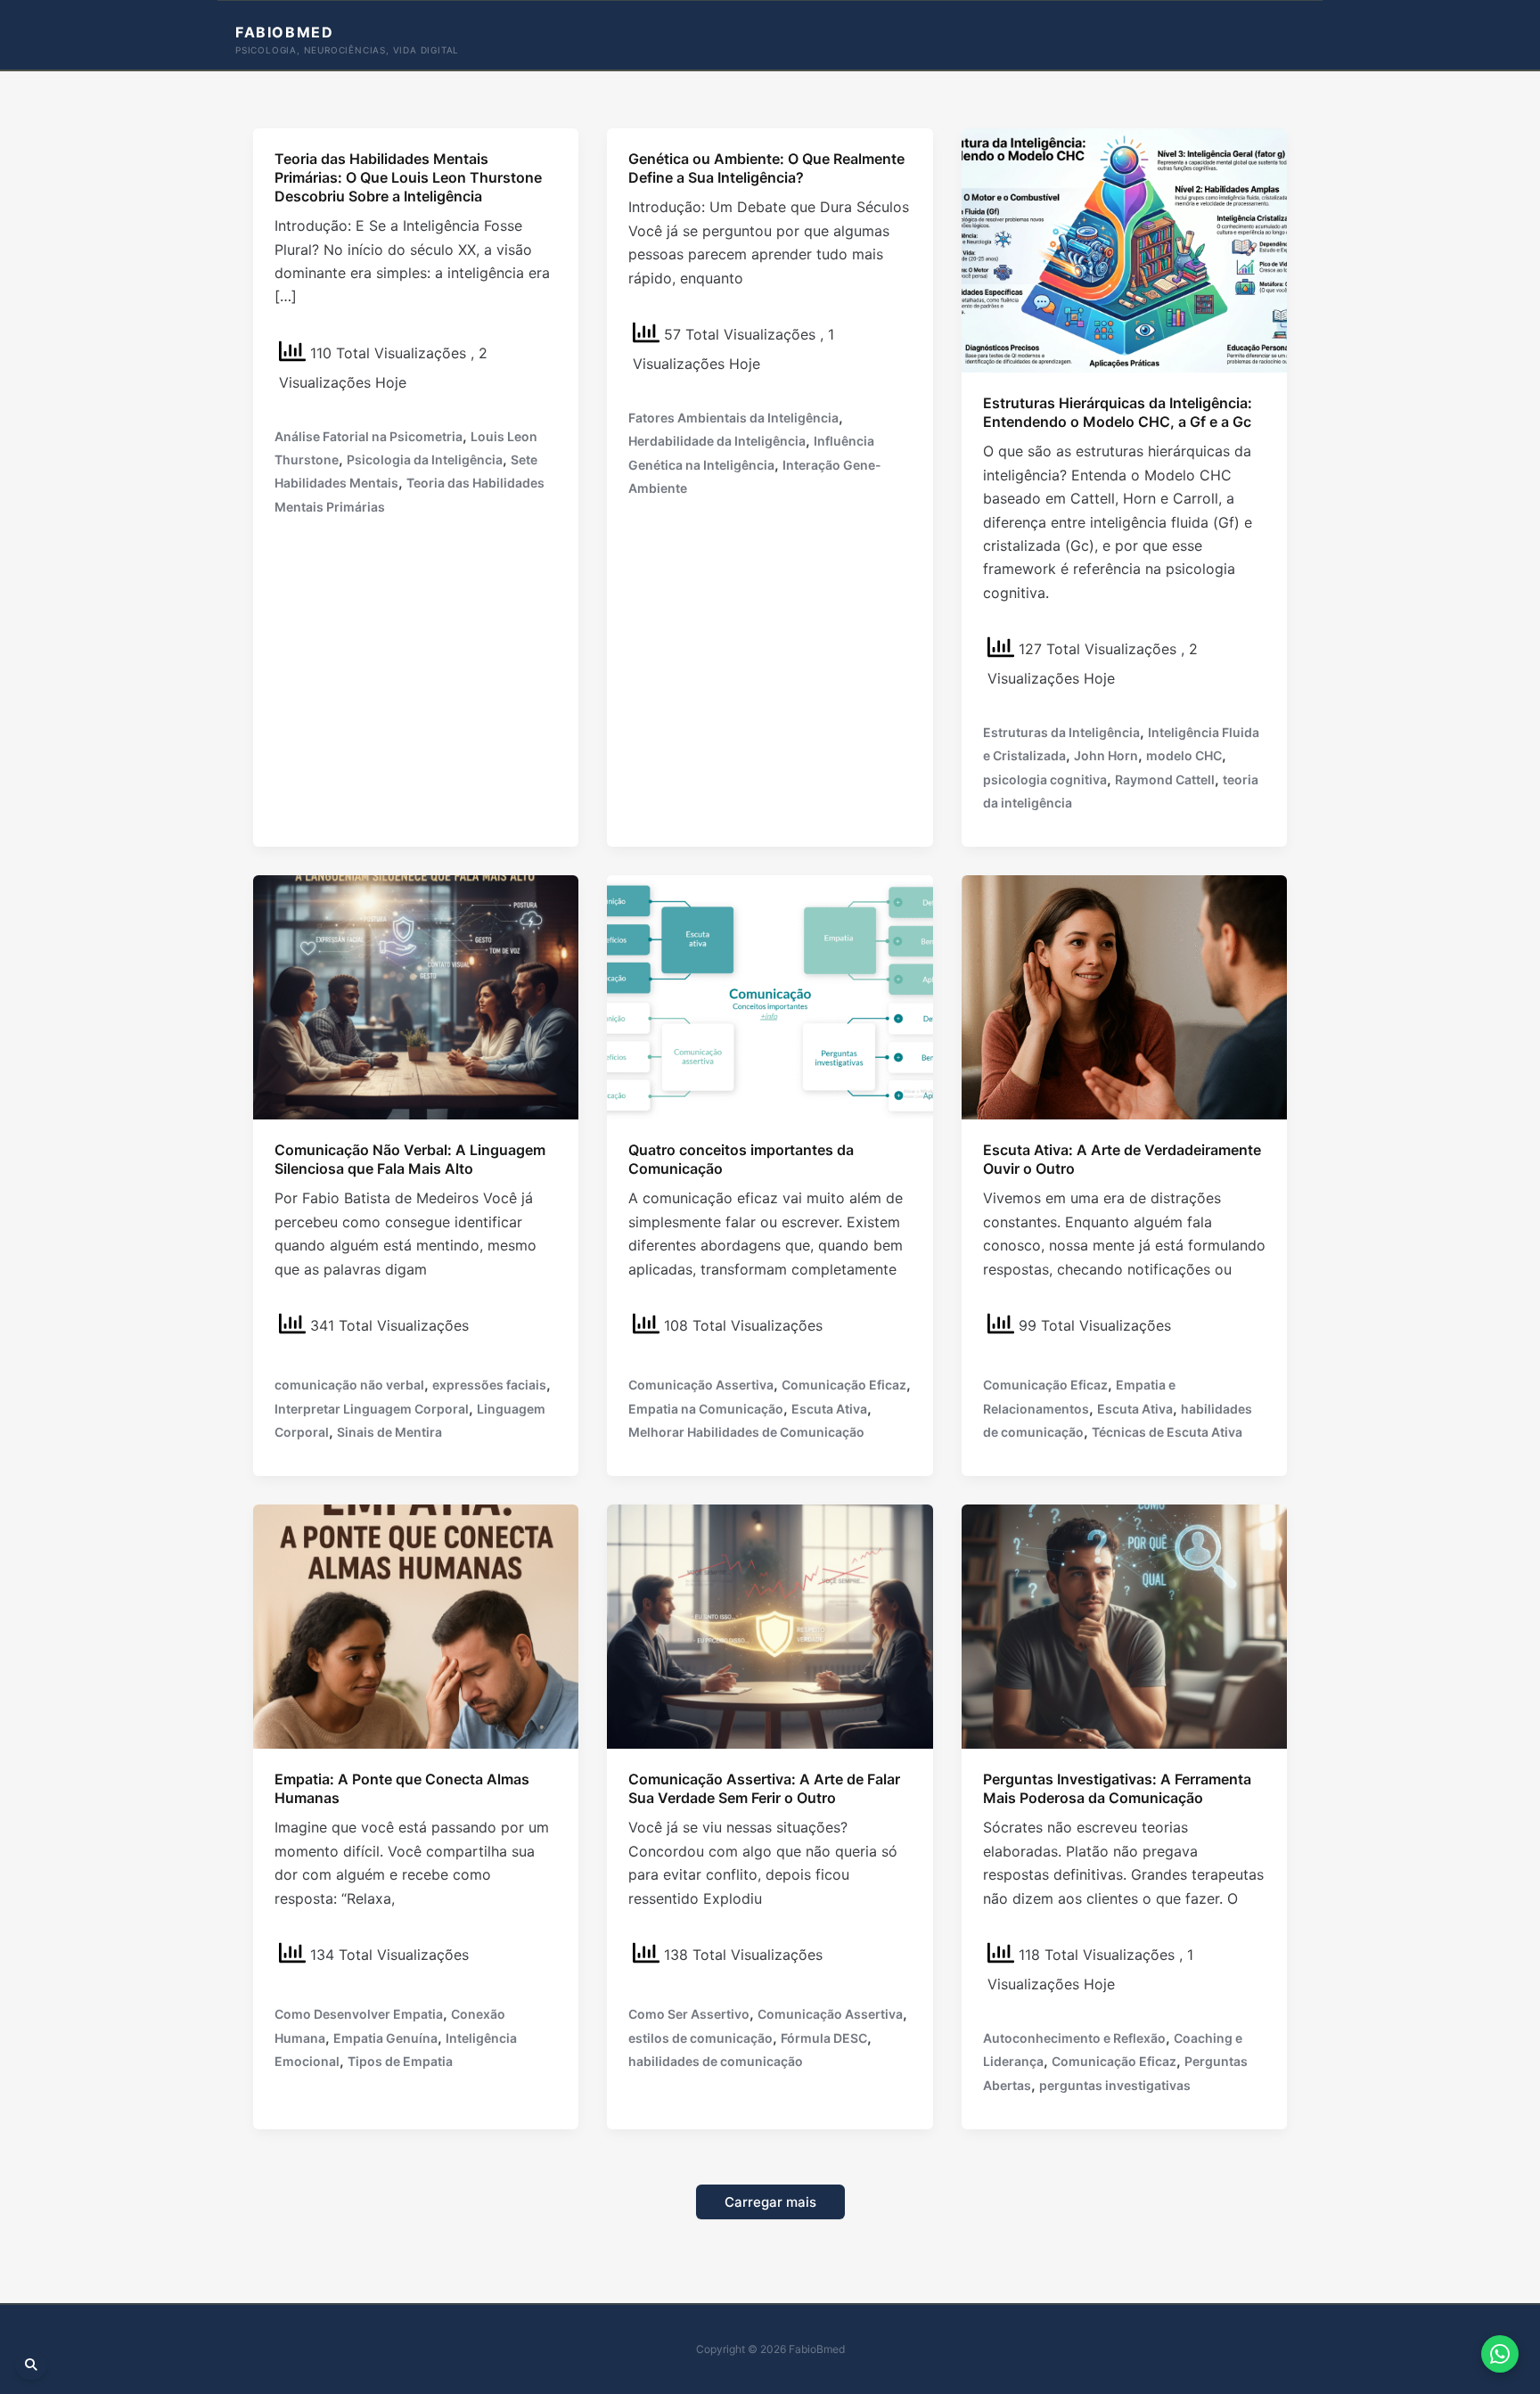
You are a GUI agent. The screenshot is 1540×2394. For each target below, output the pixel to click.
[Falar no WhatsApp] (1500, 2354)
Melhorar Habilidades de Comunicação (746, 1432)
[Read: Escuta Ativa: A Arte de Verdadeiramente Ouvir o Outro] (1124, 996)
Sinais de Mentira (389, 1432)
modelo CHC (1184, 755)
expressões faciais (489, 1385)
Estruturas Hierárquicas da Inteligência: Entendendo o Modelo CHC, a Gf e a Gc (1118, 412)
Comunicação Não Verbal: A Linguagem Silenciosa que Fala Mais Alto (410, 1159)
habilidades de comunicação (716, 2061)
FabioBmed (284, 32)
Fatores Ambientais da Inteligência (733, 418)
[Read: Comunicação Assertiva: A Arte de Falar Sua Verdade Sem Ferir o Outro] (770, 1626)
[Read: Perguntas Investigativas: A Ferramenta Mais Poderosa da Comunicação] (1124, 1626)
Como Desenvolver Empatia (359, 2014)
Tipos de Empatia (400, 2061)
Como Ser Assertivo (689, 2014)
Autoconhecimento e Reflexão (1074, 2038)
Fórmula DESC (824, 2038)
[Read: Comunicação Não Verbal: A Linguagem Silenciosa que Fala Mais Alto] (416, 996)
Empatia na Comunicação (706, 1409)
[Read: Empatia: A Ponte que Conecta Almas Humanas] (416, 1626)
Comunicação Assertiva (701, 1385)
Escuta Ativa (829, 1409)
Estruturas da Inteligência (1061, 732)
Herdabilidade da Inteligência (717, 441)
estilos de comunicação (700, 2038)
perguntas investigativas (1115, 2085)
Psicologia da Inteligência (425, 459)
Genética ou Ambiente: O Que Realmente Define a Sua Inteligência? (766, 168)
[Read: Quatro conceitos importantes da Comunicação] (770, 996)
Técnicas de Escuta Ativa (1167, 1432)
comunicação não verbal (349, 1385)
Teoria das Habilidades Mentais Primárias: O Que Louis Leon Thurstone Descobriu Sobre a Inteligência (408, 177)
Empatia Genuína (385, 2038)
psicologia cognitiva (1045, 779)
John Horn (1106, 755)
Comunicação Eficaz (844, 1385)
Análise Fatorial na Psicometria (369, 436)
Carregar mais (770, 2202)
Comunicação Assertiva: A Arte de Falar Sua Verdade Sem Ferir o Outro (764, 1788)
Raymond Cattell (1165, 779)
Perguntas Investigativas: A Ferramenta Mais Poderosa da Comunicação (1117, 1788)
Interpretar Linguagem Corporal (372, 1409)
